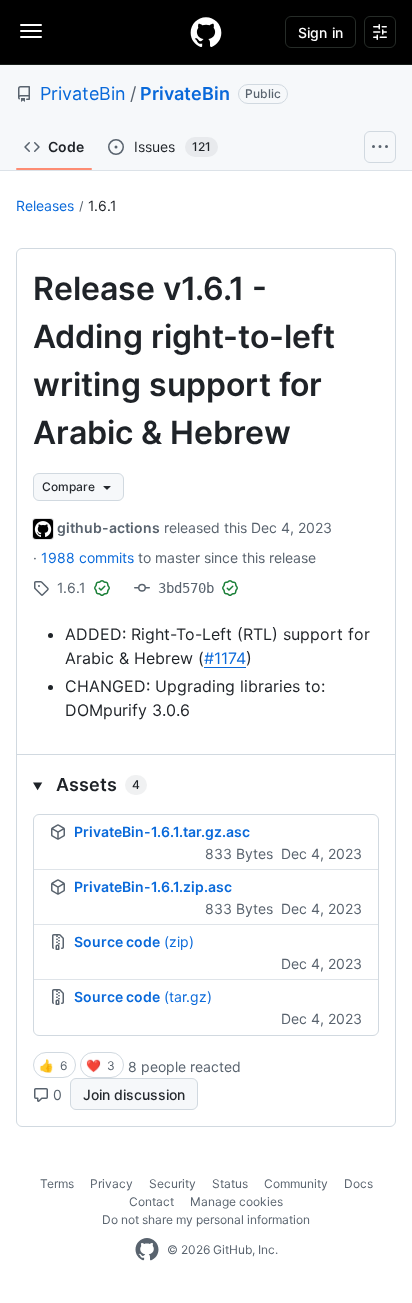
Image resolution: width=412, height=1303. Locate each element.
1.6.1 (102, 205)
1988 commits (89, 557)
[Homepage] (206, 32)
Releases (45, 205)
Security (172, 1183)
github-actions (108, 527)
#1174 (225, 658)
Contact (151, 1201)
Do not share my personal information (206, 1219)
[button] (206, 784)
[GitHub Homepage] (147, 1250)
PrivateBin (83, 93)
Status (230, 1183)
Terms (57, 1183)
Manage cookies (236, 1201)
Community (296, 1183)
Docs (358, 1183)
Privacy (111, 1183)
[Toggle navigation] (31, 31)
